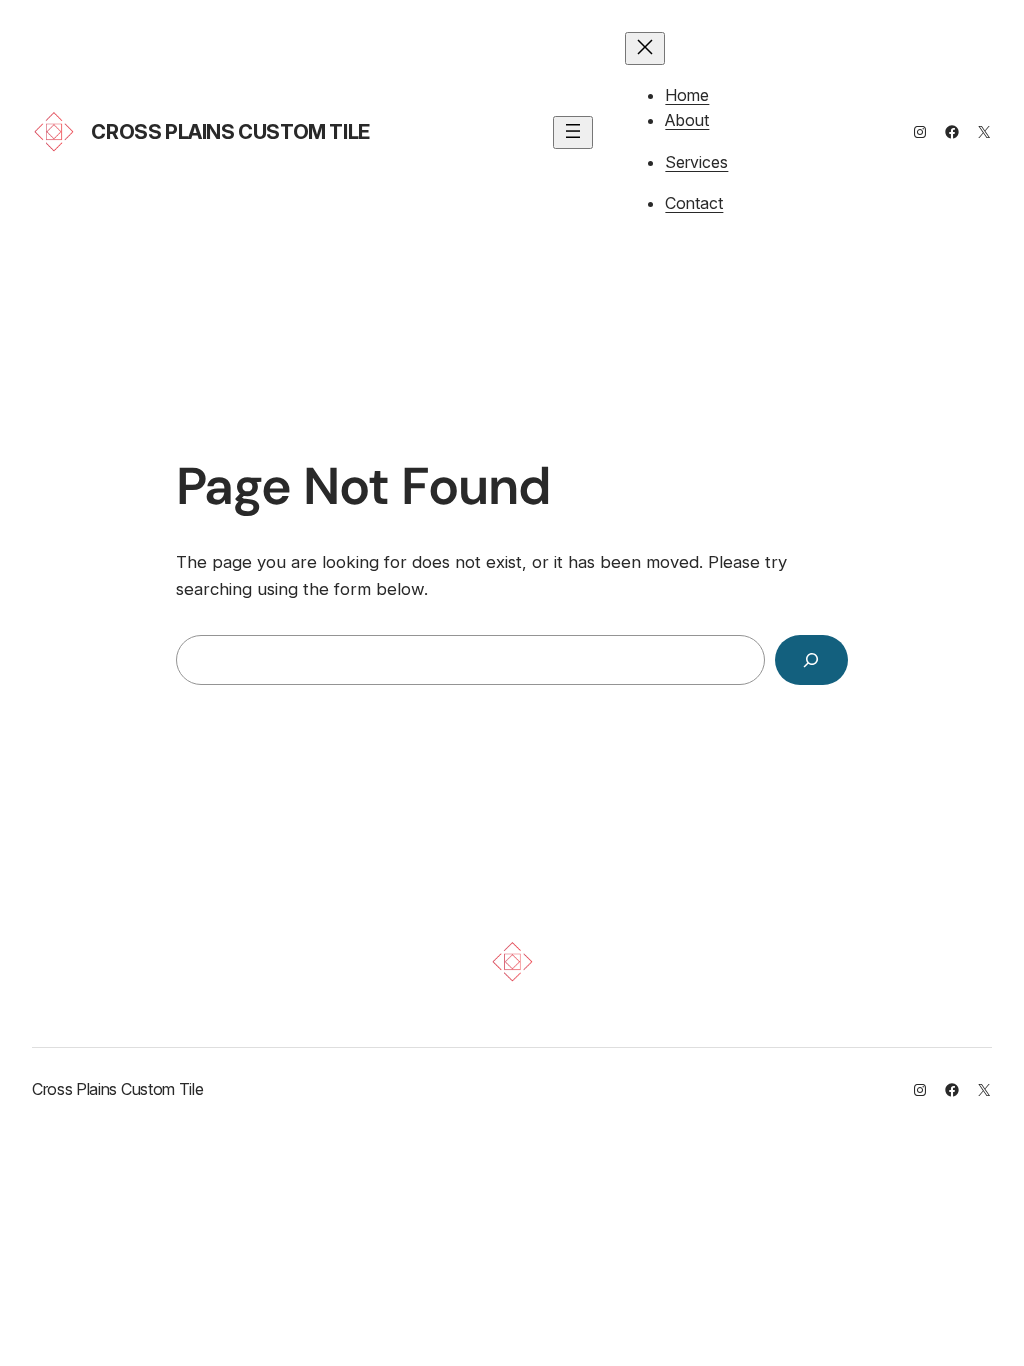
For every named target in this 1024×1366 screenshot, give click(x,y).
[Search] (811, 660)
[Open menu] (573, 132)
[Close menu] (645, 48)
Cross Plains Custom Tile (230, 132)
